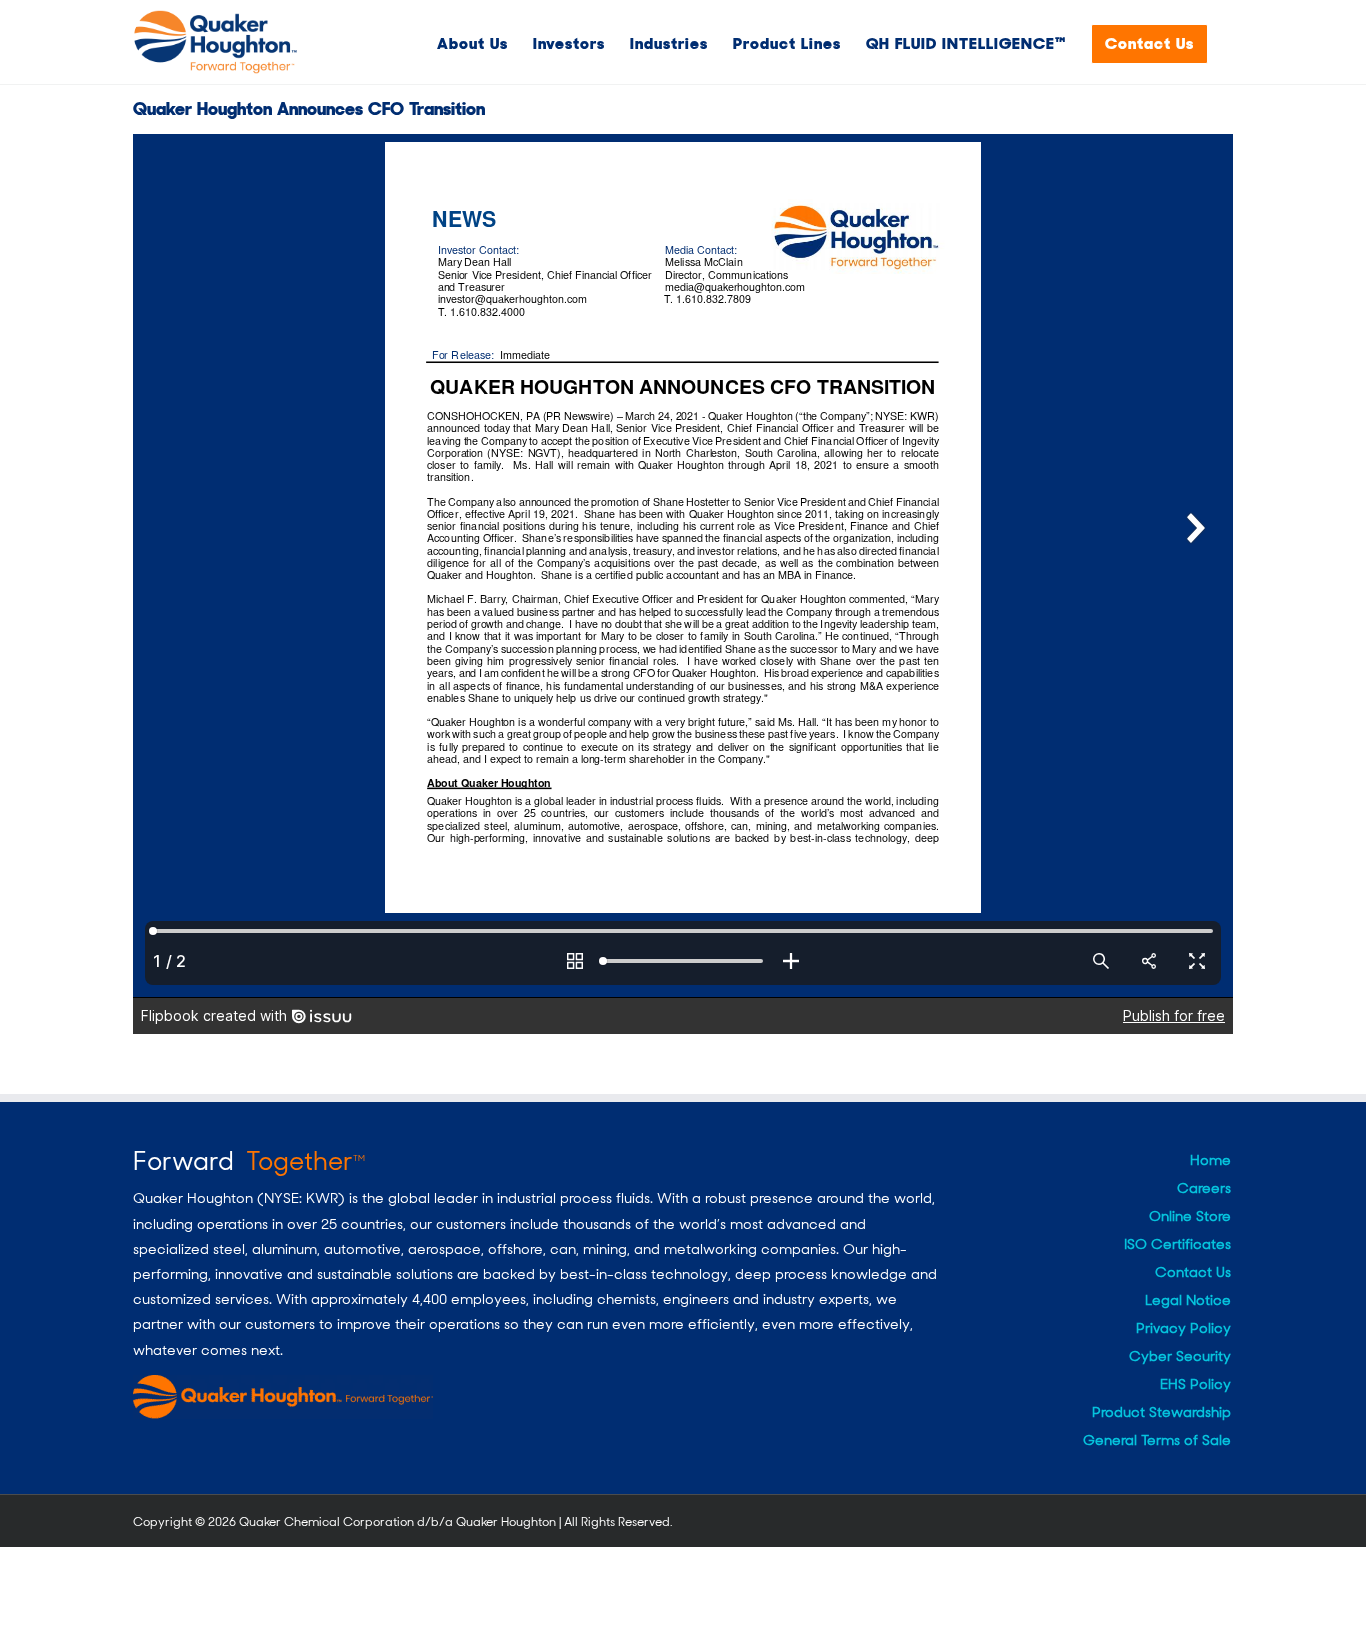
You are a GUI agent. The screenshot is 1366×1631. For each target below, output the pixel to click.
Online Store (1190, 1216)
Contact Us (1193, 1272)
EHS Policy (1195, 1384)
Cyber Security (1180, 1356)
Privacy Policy (1183, 1328)
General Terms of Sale (1157, 1440)
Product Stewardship (1161, 1412)
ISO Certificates (1177, 1244)
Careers (1204, 1188)
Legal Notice (1188, 1300)
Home (1210, 1160)
